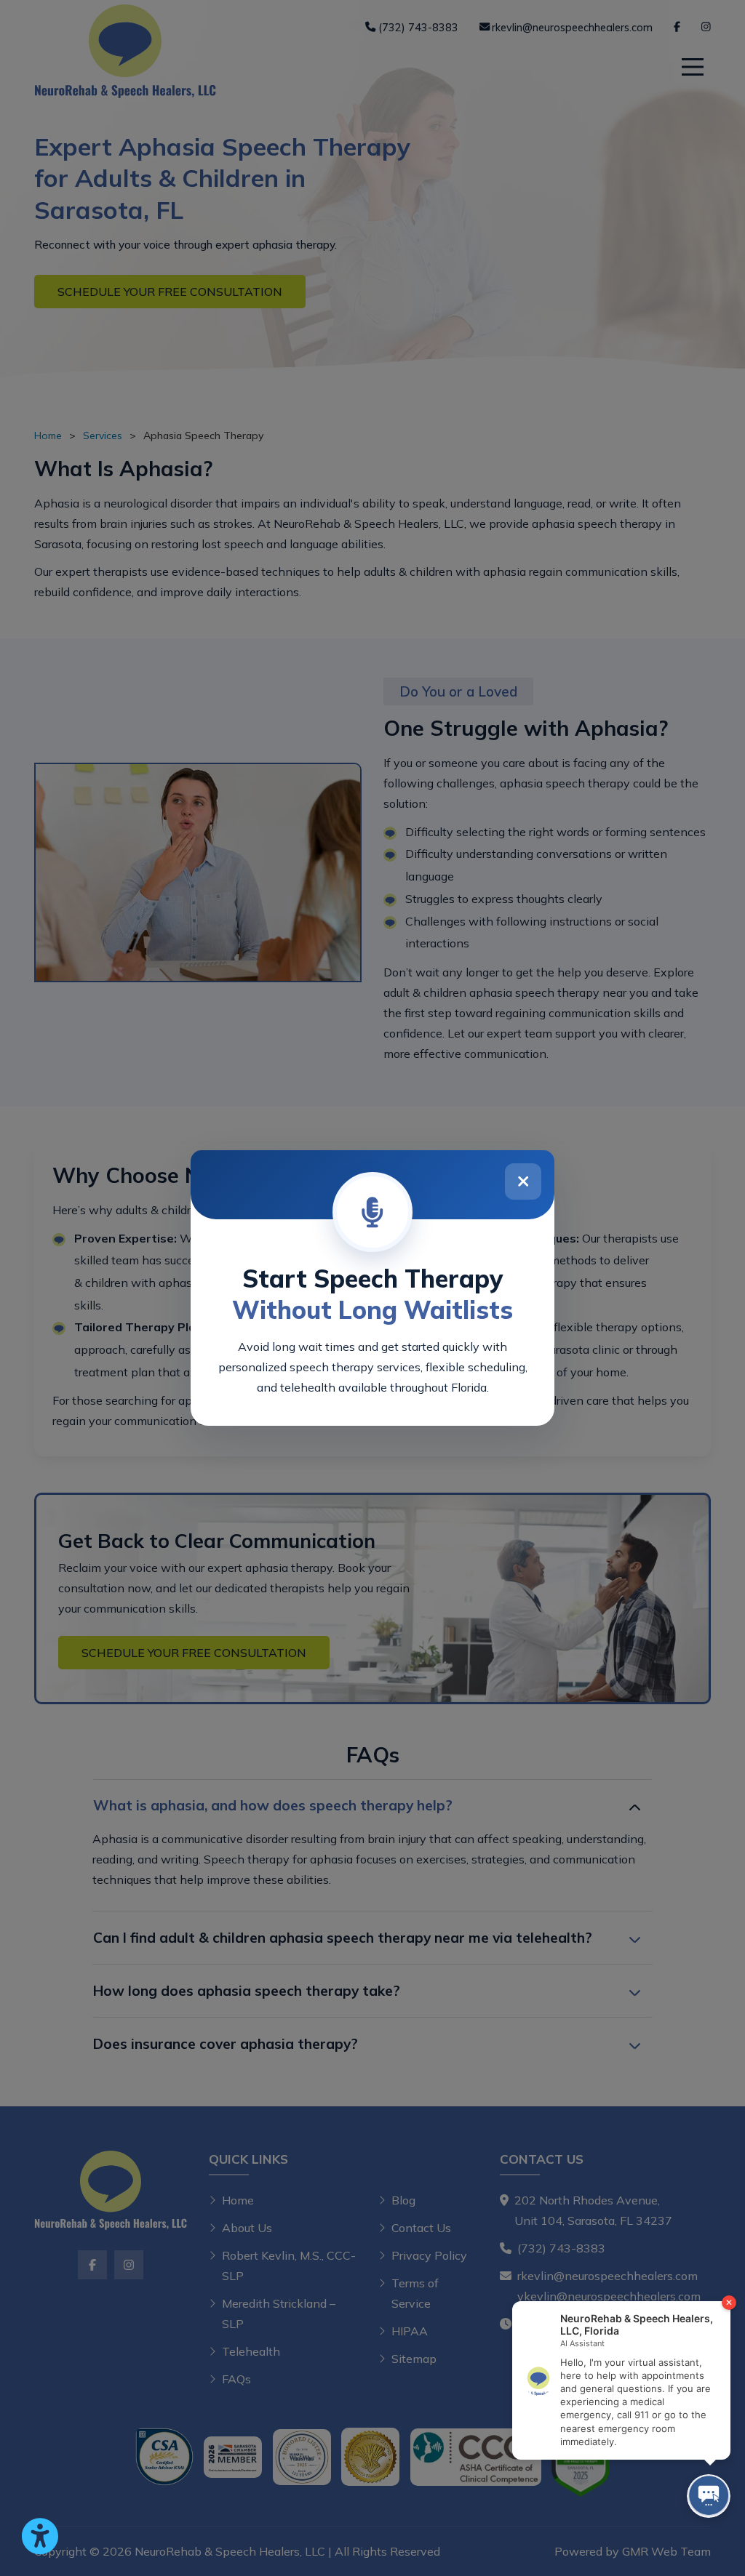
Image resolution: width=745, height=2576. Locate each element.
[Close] (523, 1181)
